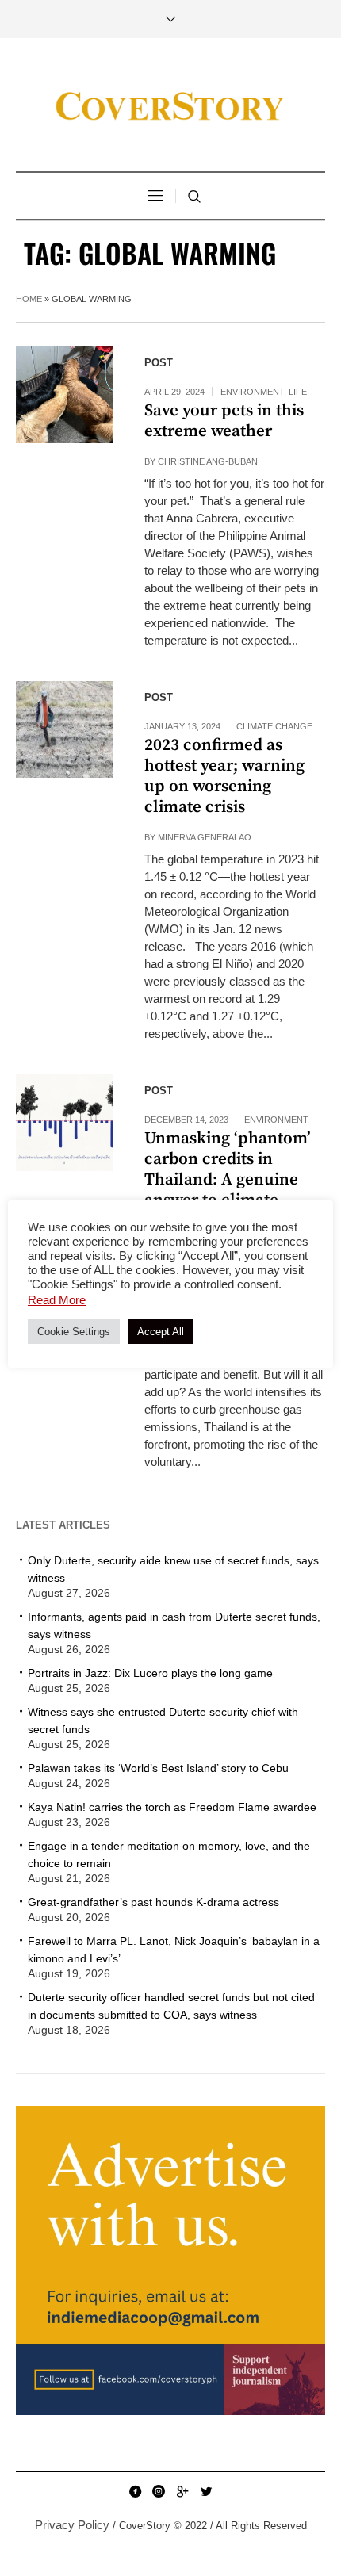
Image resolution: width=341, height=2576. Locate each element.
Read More (57, 1300)
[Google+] (182, 2491)
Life (298, 392)
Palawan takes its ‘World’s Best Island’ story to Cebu (158, 1768)
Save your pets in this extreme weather (224, 421)
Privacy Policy (72, 2525)
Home (29, 299)
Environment (252, 392)
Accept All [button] (161, 1332)
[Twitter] (206, 2491)
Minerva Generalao (205, 837)
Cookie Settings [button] (74, 1332)
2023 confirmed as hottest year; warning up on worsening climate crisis (224, 776)
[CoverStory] (170, 107)
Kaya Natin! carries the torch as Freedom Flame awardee (172, 1807)
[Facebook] (135, 2491)
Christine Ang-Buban (208, 461)
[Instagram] (159, 2491)
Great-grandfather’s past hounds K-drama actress (153, 1902)
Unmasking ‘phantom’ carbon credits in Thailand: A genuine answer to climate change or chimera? (228, 1180)
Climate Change (274, 726)
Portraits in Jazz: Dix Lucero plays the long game (150, 1673)
